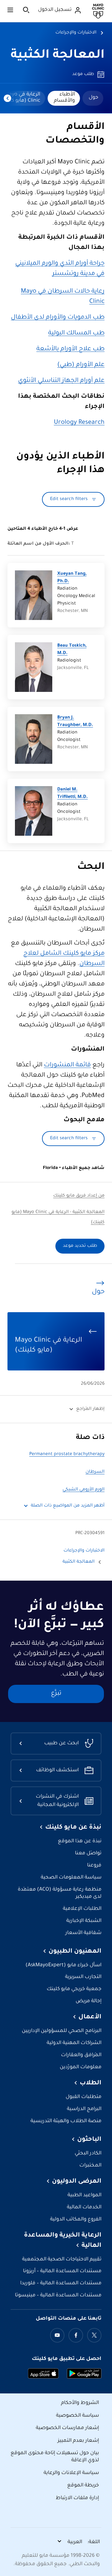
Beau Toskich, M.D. (72, 650)
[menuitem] (93, 98)
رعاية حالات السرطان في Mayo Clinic (63, 297)
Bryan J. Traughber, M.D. (75, 722)
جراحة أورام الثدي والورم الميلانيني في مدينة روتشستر (60, 269)
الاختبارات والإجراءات (76, 33)
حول (93, 98)
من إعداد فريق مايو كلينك (79, 1196)
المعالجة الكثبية (58, 56)
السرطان (95, 1472)
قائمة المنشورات (67, 1065)
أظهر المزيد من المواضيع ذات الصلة (68, 1506)
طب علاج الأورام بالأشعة (70, 349)
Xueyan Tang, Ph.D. (72, 578)
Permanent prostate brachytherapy (67, 1454)
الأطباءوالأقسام (64, 98)
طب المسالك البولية (76, 334)
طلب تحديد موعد (80, 1246)
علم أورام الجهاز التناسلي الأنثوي (61, 381)
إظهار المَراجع (90, 1409)
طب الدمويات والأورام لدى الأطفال (58, 318)
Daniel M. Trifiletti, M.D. (72, 794)
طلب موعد (83, 74)
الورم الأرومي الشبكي (84, 1490)
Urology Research (79, 423)
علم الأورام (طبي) (81, 365)
